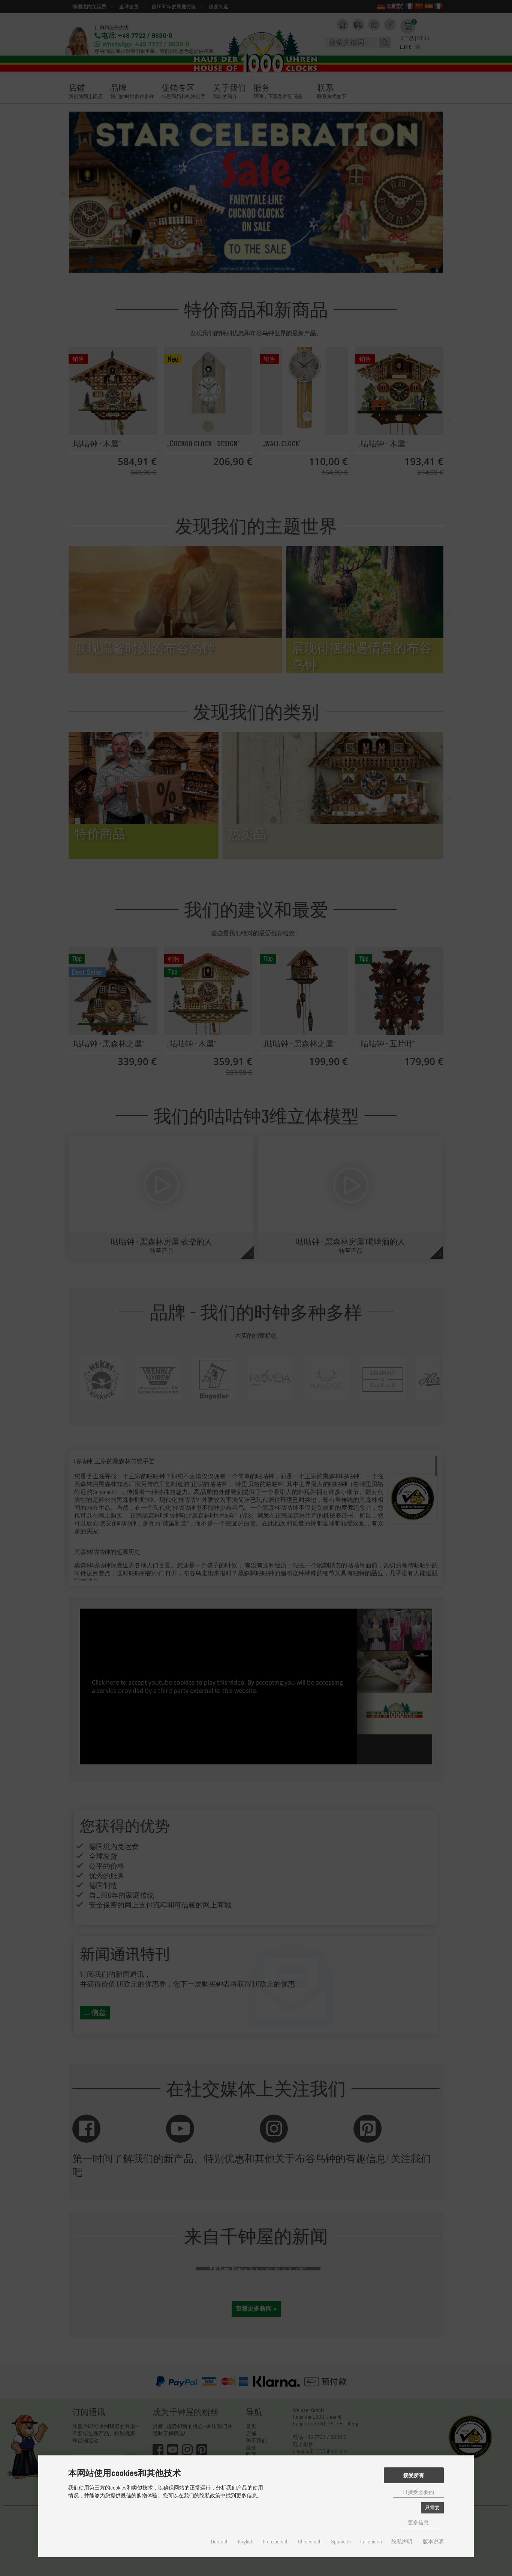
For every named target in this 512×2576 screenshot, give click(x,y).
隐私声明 (402, 2542)
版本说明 (433, 2542)
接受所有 (414, 2475)
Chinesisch (310, 2542)
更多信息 (418, 2523)
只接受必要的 (418, 2492)
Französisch (276, 2542)
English (246, 2542)
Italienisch (371, 2542)
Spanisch (341, 2542)
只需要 (432, 2508)
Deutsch (220, 2542)
